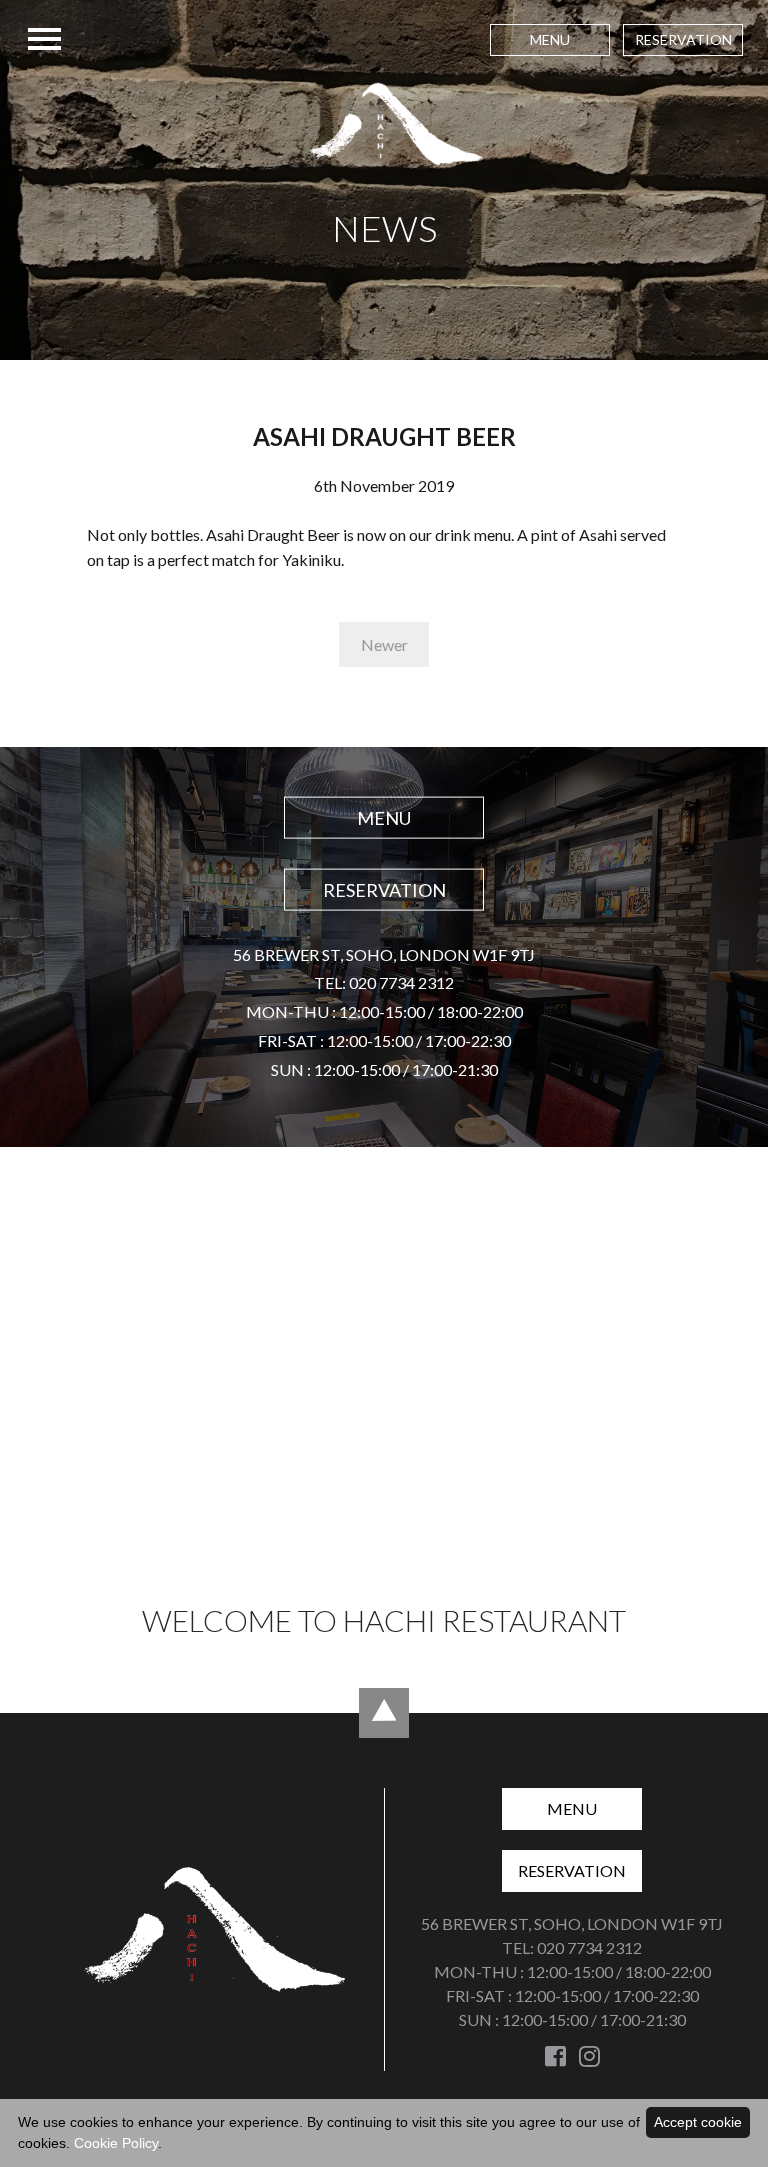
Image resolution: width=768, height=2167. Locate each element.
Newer (384, 644)
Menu (550, 39)
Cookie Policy (116, 2143)
